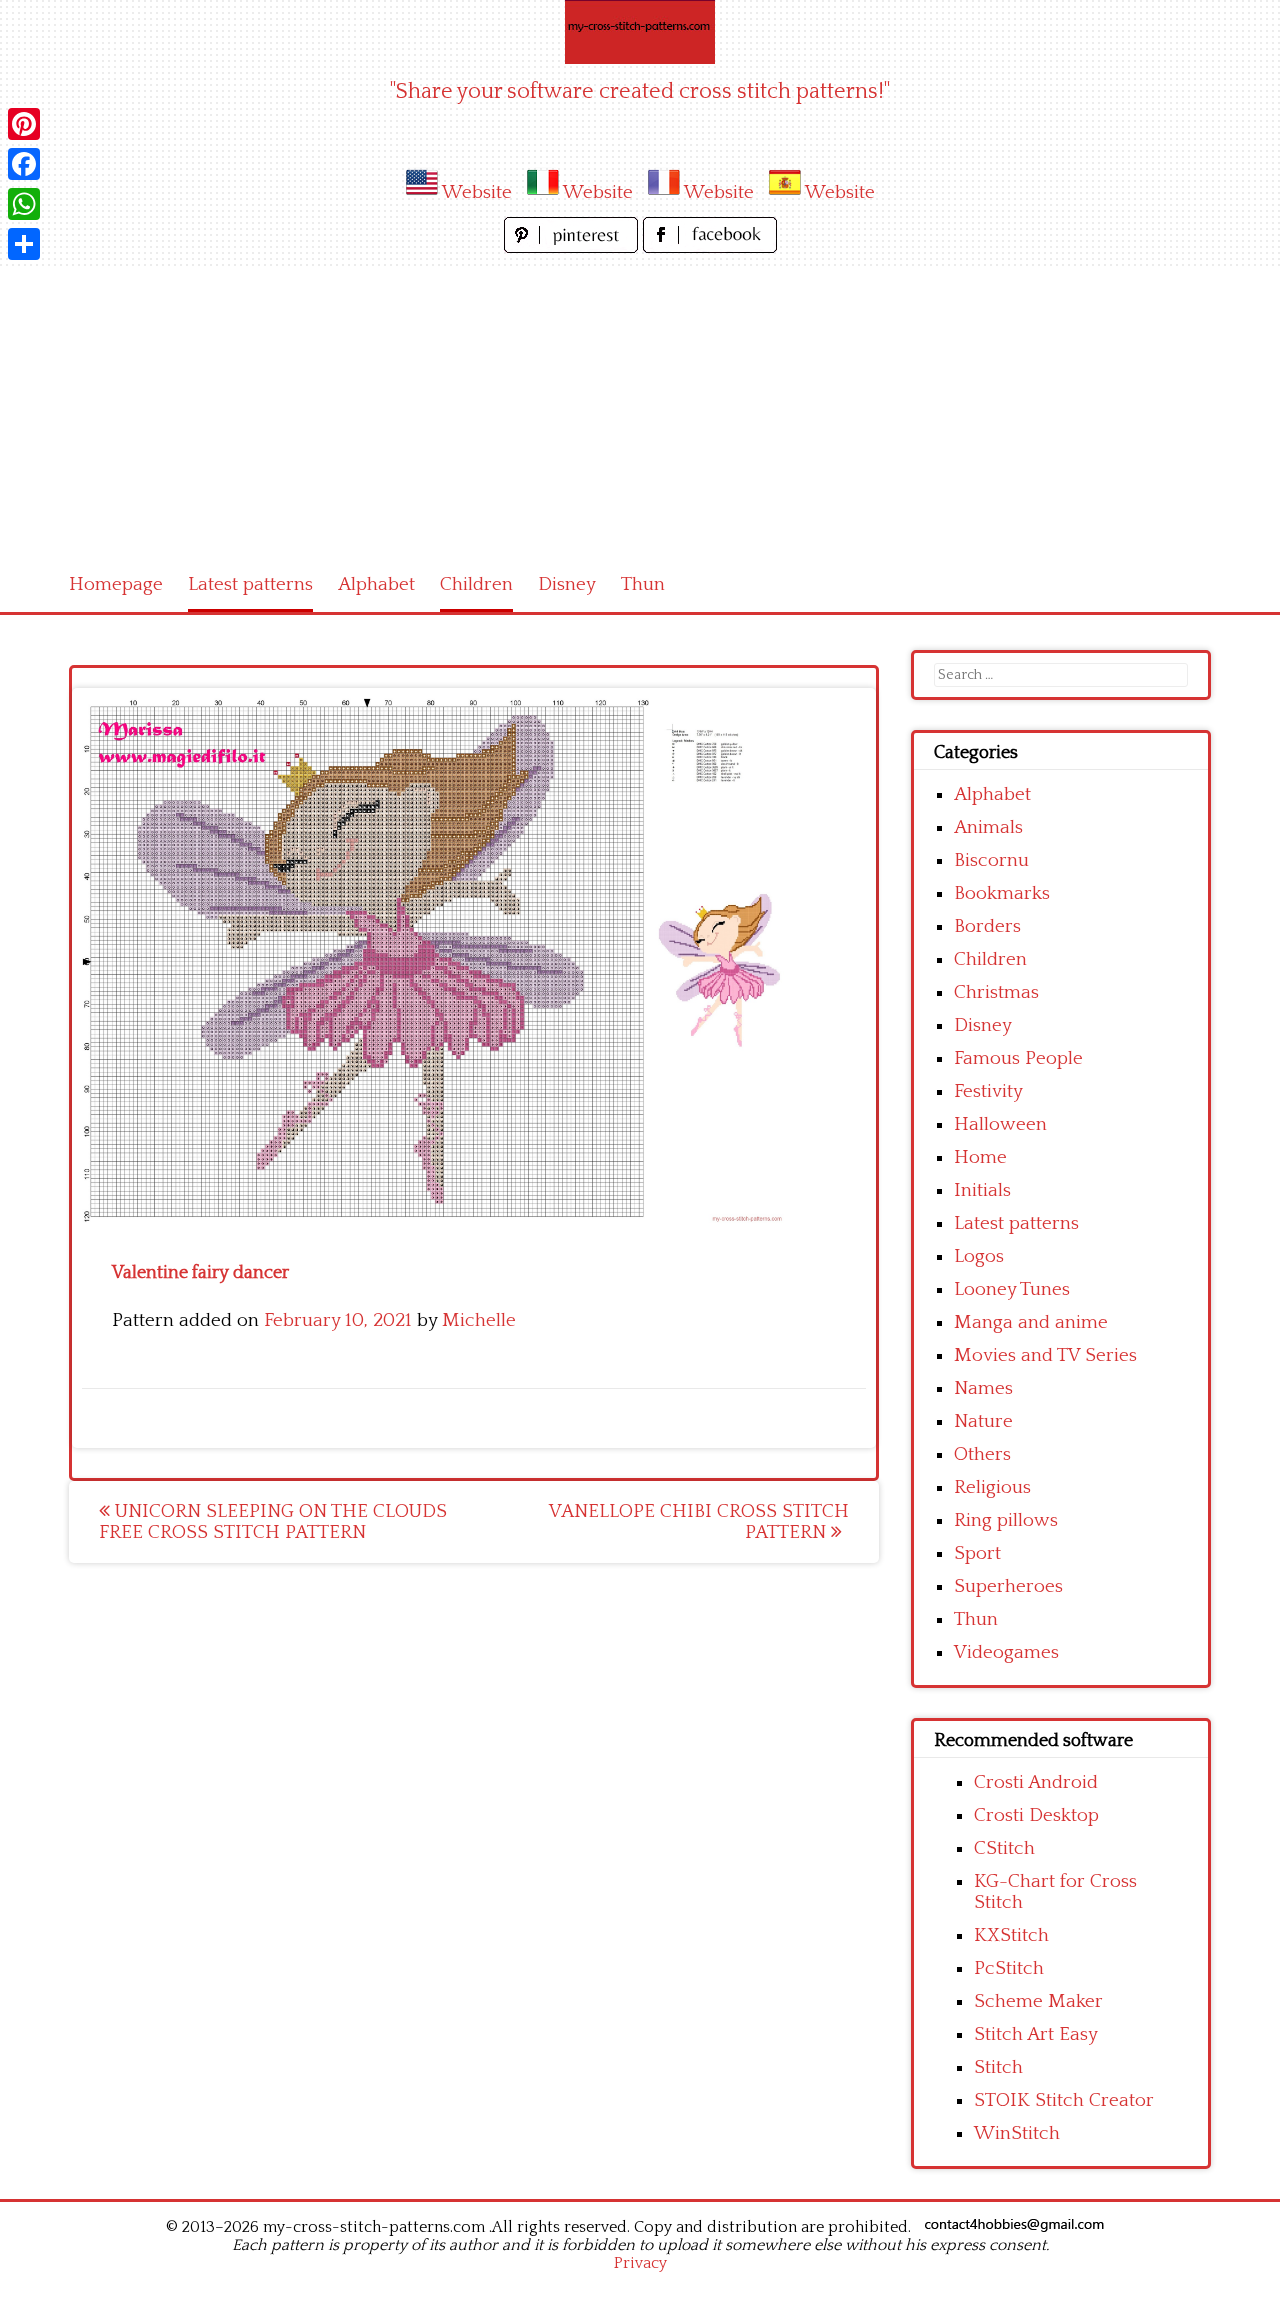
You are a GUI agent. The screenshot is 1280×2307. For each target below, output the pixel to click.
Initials (982, 1190)
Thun (643, 584)
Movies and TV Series (1045, 1355)
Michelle (479, 1320)
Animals (988, 827)
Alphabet (376, 584)
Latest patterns (250, 584)
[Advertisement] (640, 408)
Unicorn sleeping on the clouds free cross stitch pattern (273, 1522)
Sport (977, 1553)
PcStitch (1009, 1968)
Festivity (988, 1091)
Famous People (1018, 1058)
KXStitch (1011, 1935)
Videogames (1006, 1652)
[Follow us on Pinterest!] (573, 247)
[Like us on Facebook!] (710, 247)
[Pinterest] (24, 124)
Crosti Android (1036, 1782)
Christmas (996, 992)
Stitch (998, 2067)
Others (982, 1454)
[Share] (24, 244)
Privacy (640, 2263)
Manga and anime (1031, 1322)
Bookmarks (1002, 893)
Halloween (1000, 1124)
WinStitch (1017, 2133)
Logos (979, 1256)
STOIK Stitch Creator (1064, 2100)
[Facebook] (24, 164)
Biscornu (991, 860)
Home (980, 1157)
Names (983, 1388)
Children (476, 584)
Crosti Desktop (1036, 1815)
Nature (983, 1421)
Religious (992, 1487)
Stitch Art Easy (1036, 2034)
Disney (567, 584)
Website (477, 192)
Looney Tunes (1012, 1289)
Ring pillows (1006, 1520)
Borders (987, 926)
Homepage (116, 584)
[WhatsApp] (24, 204)
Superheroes (1008, 1586)
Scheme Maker (1038, 2001)
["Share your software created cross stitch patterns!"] (640, 32)
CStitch (1004, 1848)
